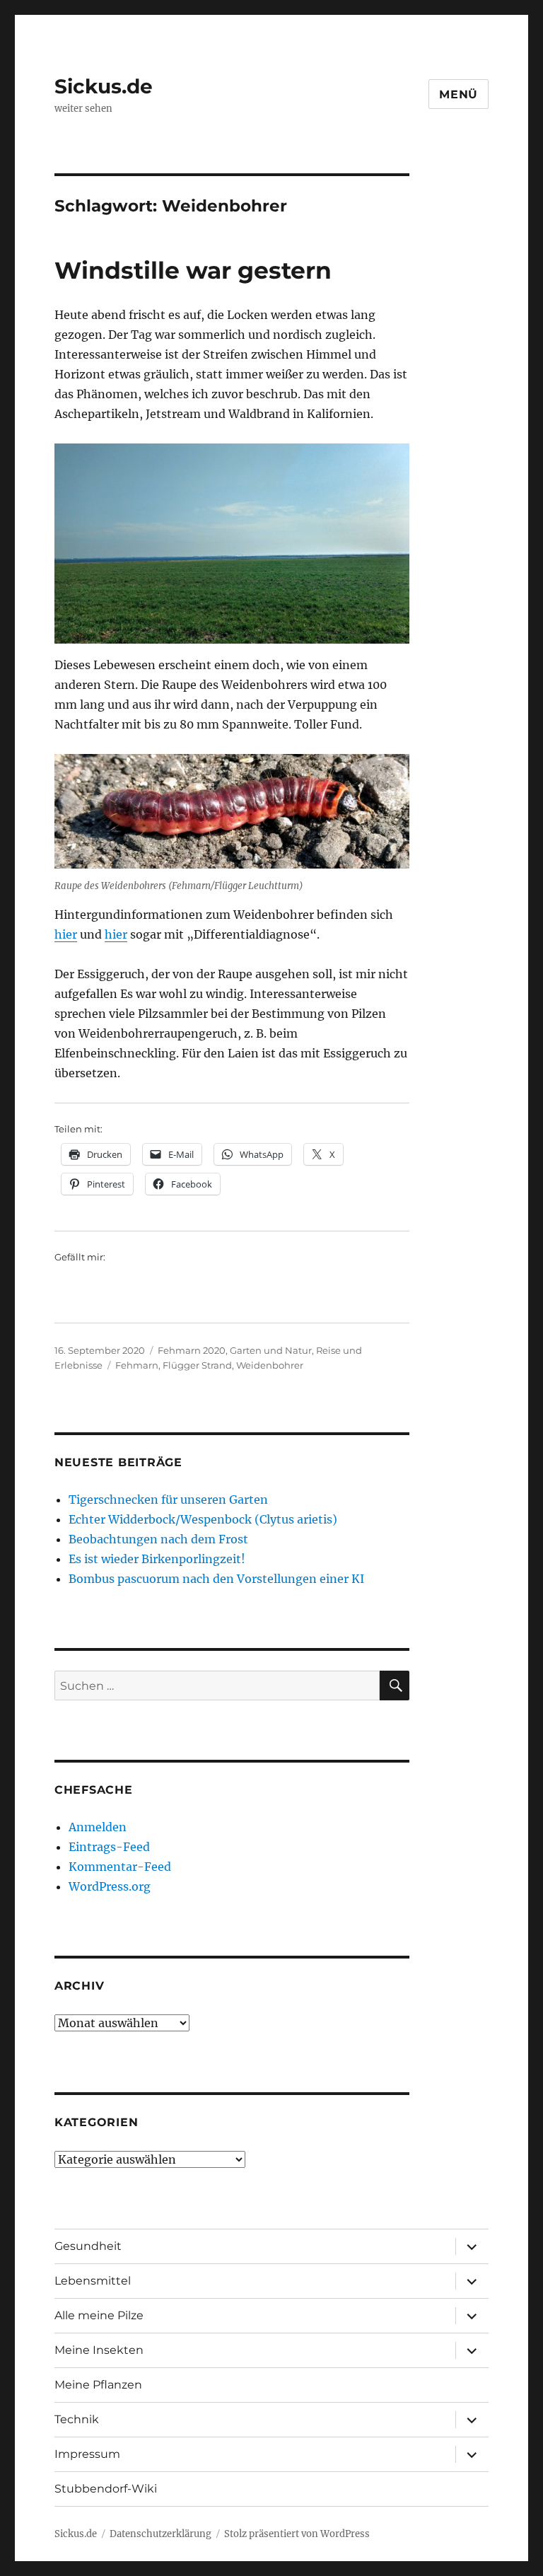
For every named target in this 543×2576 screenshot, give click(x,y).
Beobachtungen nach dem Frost (158, 1539)
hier (66, 934)
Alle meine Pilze (99, 2315)
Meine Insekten (99, 2350)
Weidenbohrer (270, 1365)
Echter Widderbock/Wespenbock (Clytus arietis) (203, 1519)
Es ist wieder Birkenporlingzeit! (157, 1559)
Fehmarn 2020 (192, 1350)
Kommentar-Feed (120, 1867)
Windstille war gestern (193, 270)
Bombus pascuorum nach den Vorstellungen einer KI (216, 1579)
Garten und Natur (271, 1350)
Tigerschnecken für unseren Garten (168, 1499)
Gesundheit (88, 2246)
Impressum (87, 2454)
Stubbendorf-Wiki (106, 2489)
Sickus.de (104, 86)
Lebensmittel (93, 2281)
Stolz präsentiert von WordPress (297, 2534)
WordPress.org (110, 1886)
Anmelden (98, 1827)
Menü (459, 94)
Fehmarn (137, 1365)
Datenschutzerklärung (160, 2534)
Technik (77, 2419)
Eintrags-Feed (109, 1847)
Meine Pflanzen (98, 2385)
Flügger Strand (197, 1365)
